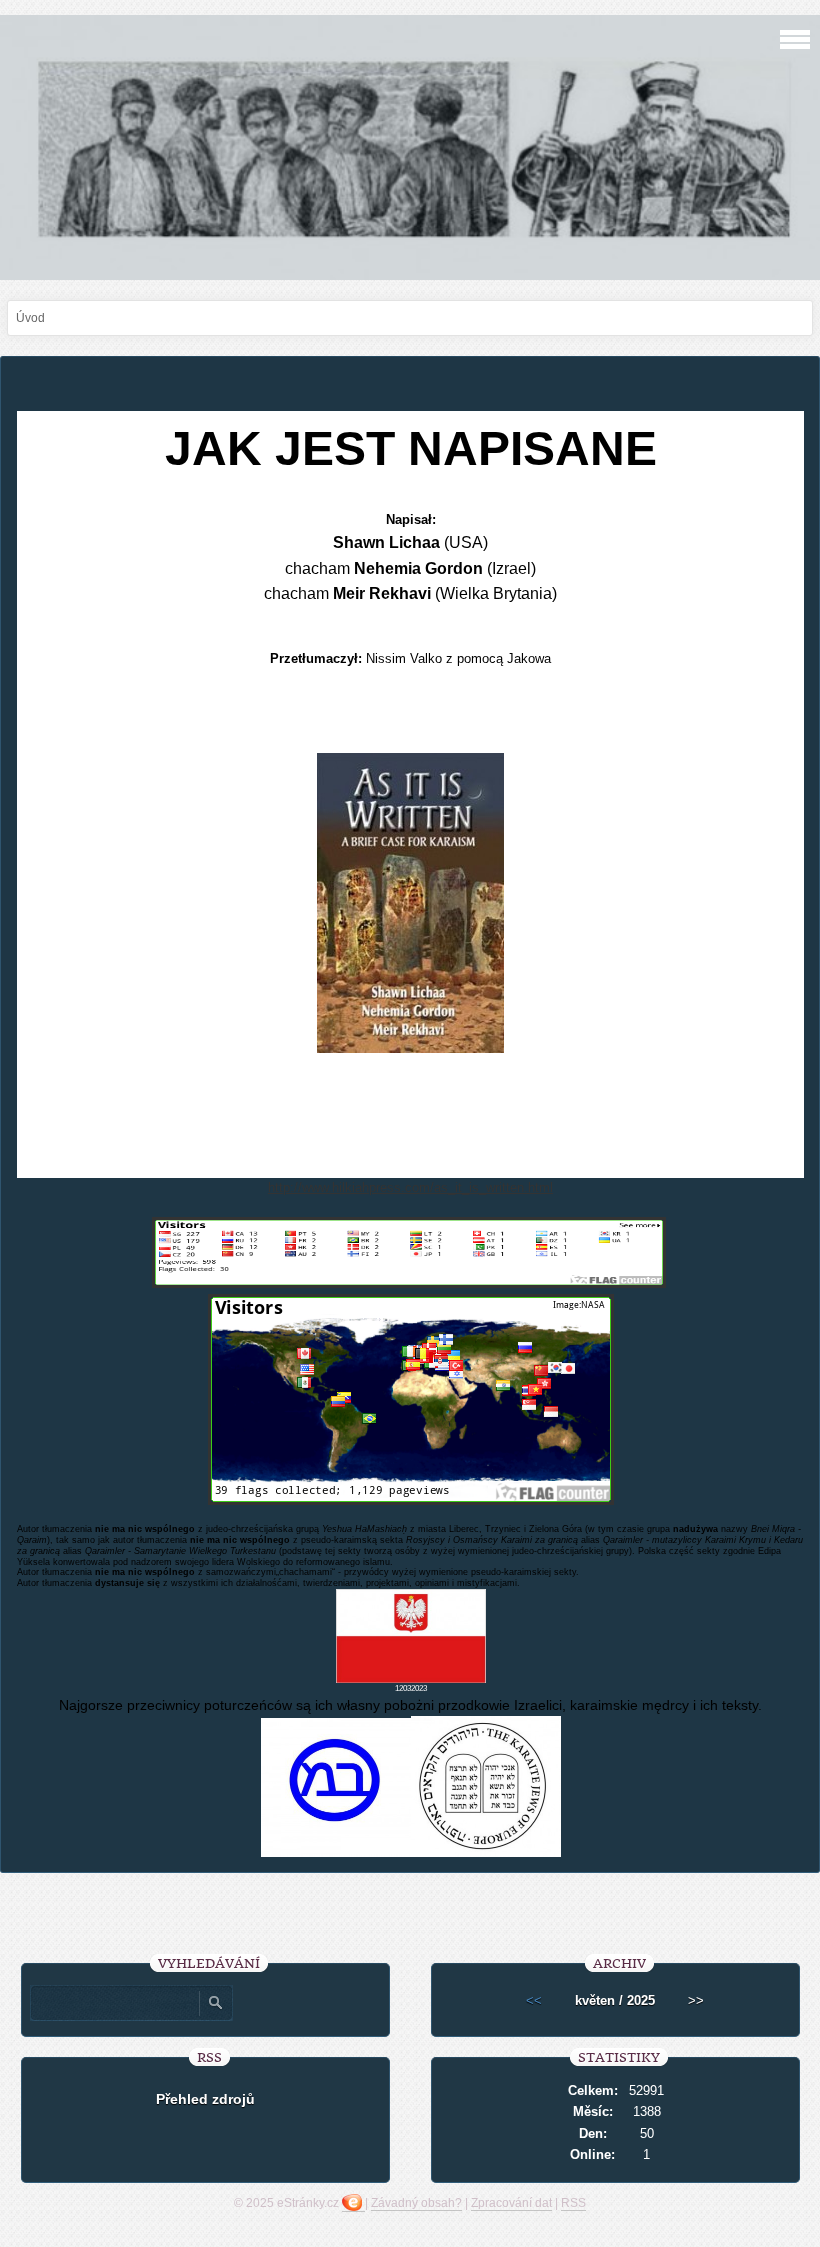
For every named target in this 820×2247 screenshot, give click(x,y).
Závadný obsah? (416, 2203)
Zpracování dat (511, 2203)
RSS (573, 2203)
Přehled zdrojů (205, 2099)
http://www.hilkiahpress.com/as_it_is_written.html (410, 1187)
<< (534, 2000)
